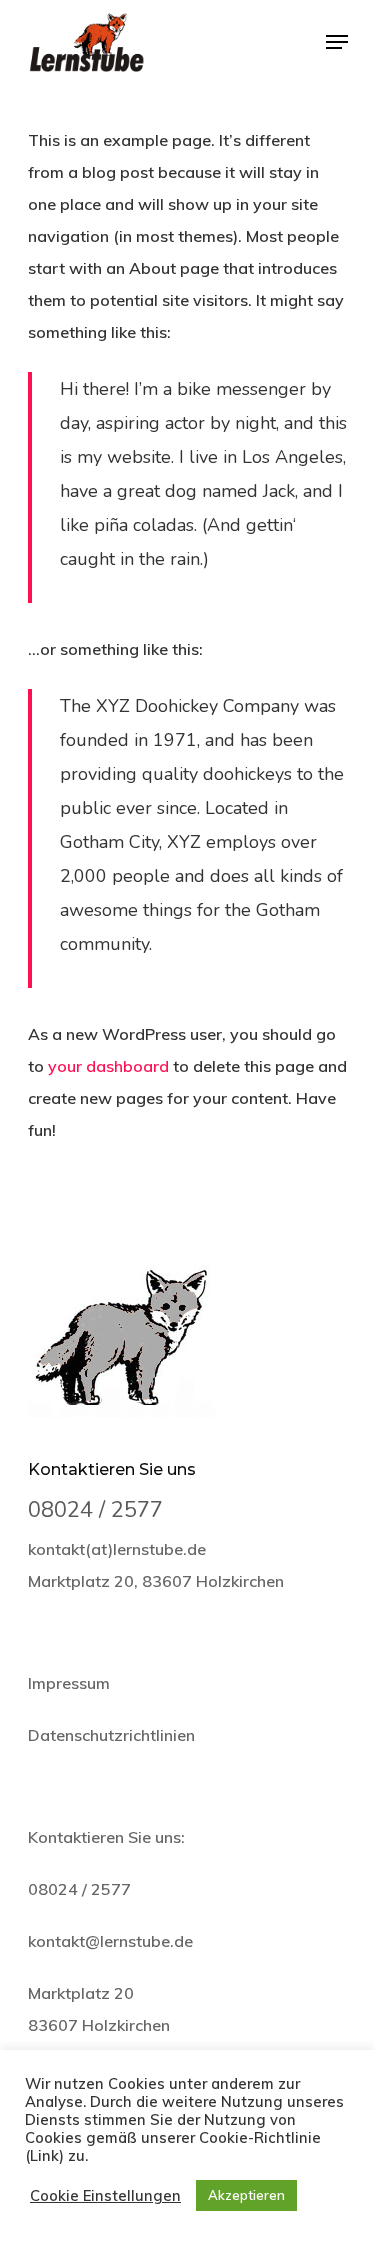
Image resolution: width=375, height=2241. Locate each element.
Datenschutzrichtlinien (111, 1735)
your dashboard (108, 1066)
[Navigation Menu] (337, 42)
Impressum (69, 1683)
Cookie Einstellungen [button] (105, 2196)
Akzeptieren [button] (246, 2195)
